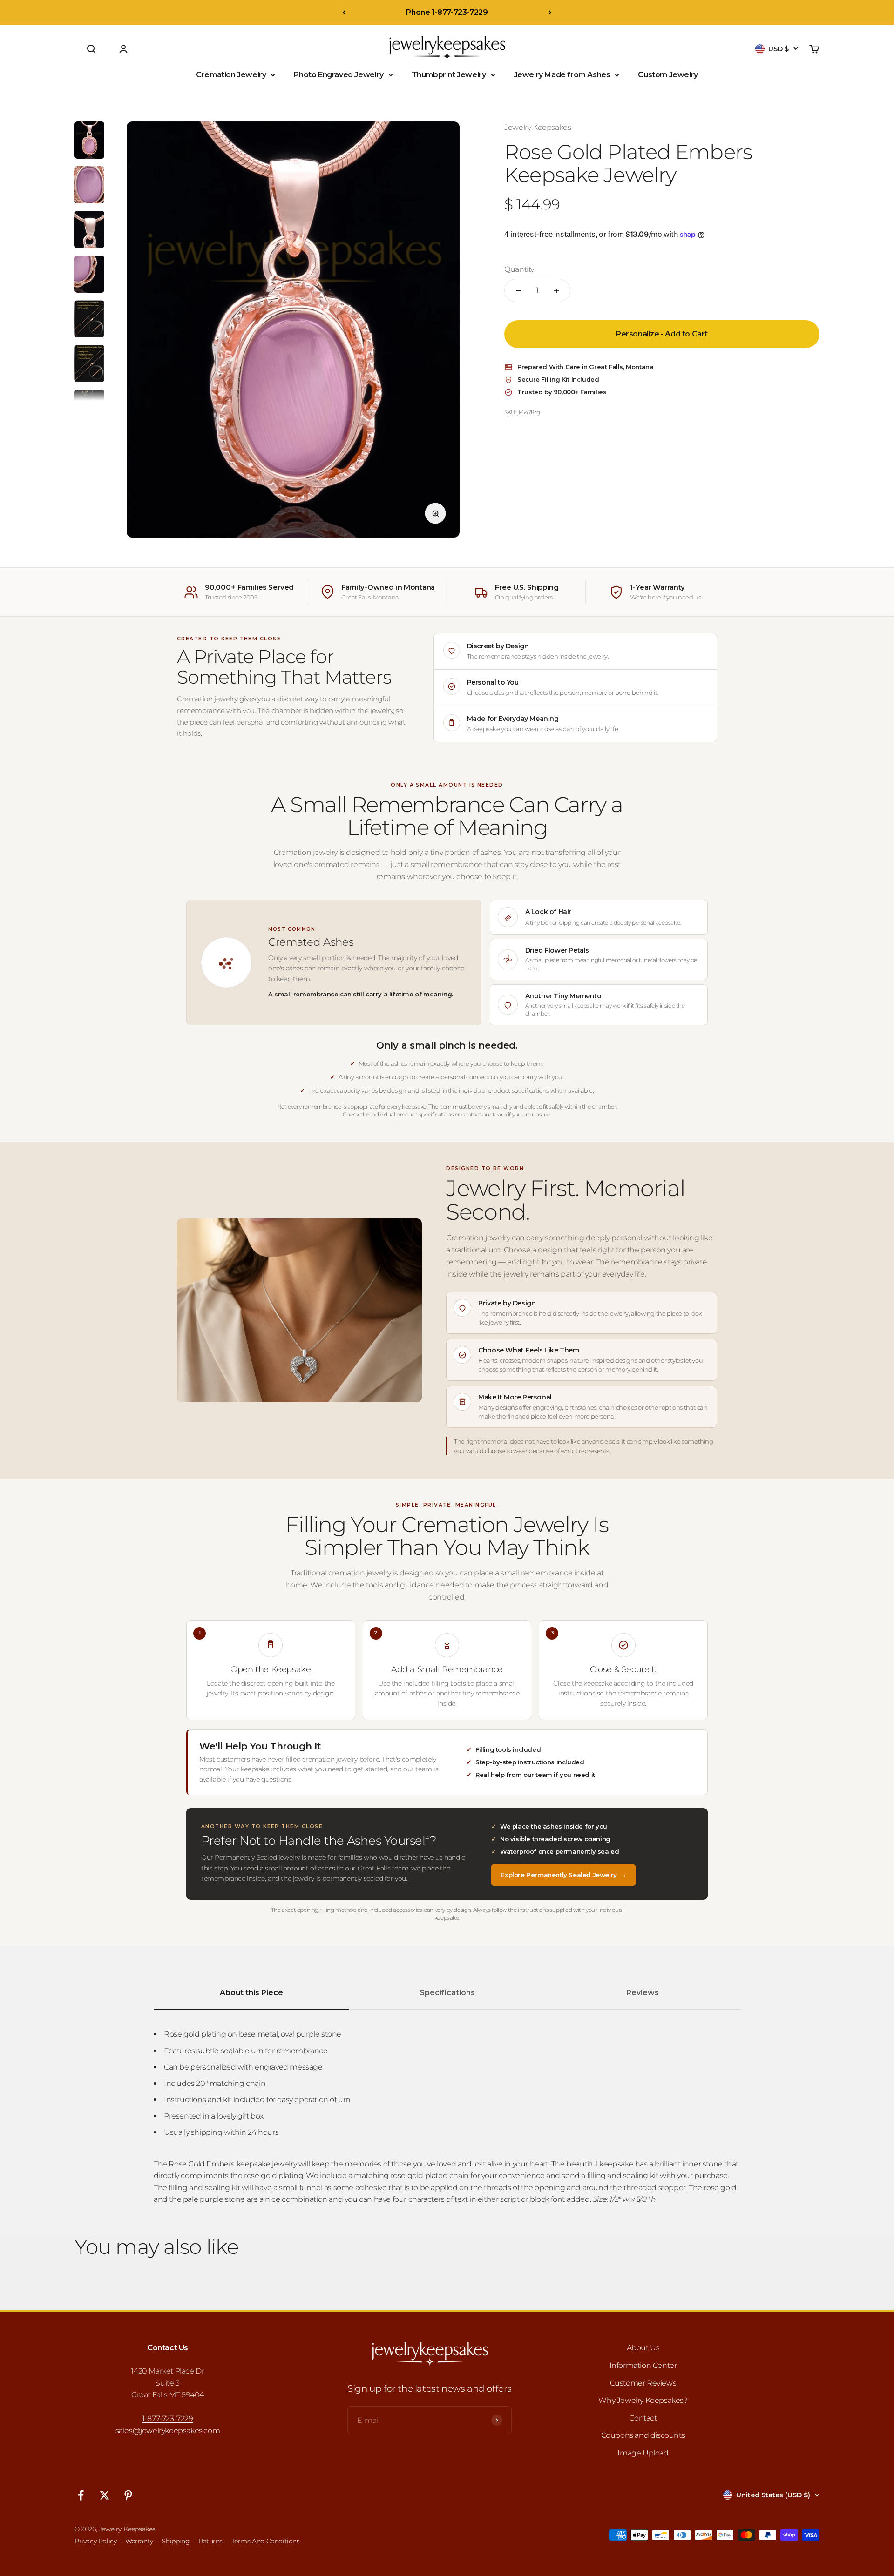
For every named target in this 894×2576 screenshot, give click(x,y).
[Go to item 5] (89, 320)
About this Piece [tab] (251, 1993)
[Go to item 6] (89, 365)
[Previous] (344, 13)
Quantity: (520, 269)
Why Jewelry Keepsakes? (643, 2400)
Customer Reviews (643, 2383)
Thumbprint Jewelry (449, 75)
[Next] (550, 13)
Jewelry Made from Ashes (562, 75)
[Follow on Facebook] (81, 2495)
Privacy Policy (95, 2541)
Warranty (139, 2541)
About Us (643, 2348)
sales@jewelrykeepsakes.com (168, 2431)
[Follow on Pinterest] (128, 2495)
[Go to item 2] (89, 186)
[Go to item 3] (89, 231)
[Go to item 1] (89, 141)
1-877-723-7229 (167, 2418)
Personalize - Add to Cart (662, 334)
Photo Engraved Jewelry (339, 75)
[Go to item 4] (89, 276)
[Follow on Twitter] (105, 2495)
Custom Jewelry (668, 75)
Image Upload (643, 2453)
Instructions (185, 2100)
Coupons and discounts (643, 2435)
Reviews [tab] (643, 1993)
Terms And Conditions (266, 2541)
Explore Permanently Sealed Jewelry (563, 1875)
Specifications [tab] (447, 1993)
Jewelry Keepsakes (538, 127)
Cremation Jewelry (231, 75)
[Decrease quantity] (518, 291)
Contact (643, 2418)
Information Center (643, 2365)
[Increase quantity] (556, 291)
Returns (210, 2541)
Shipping (176, 2541)
